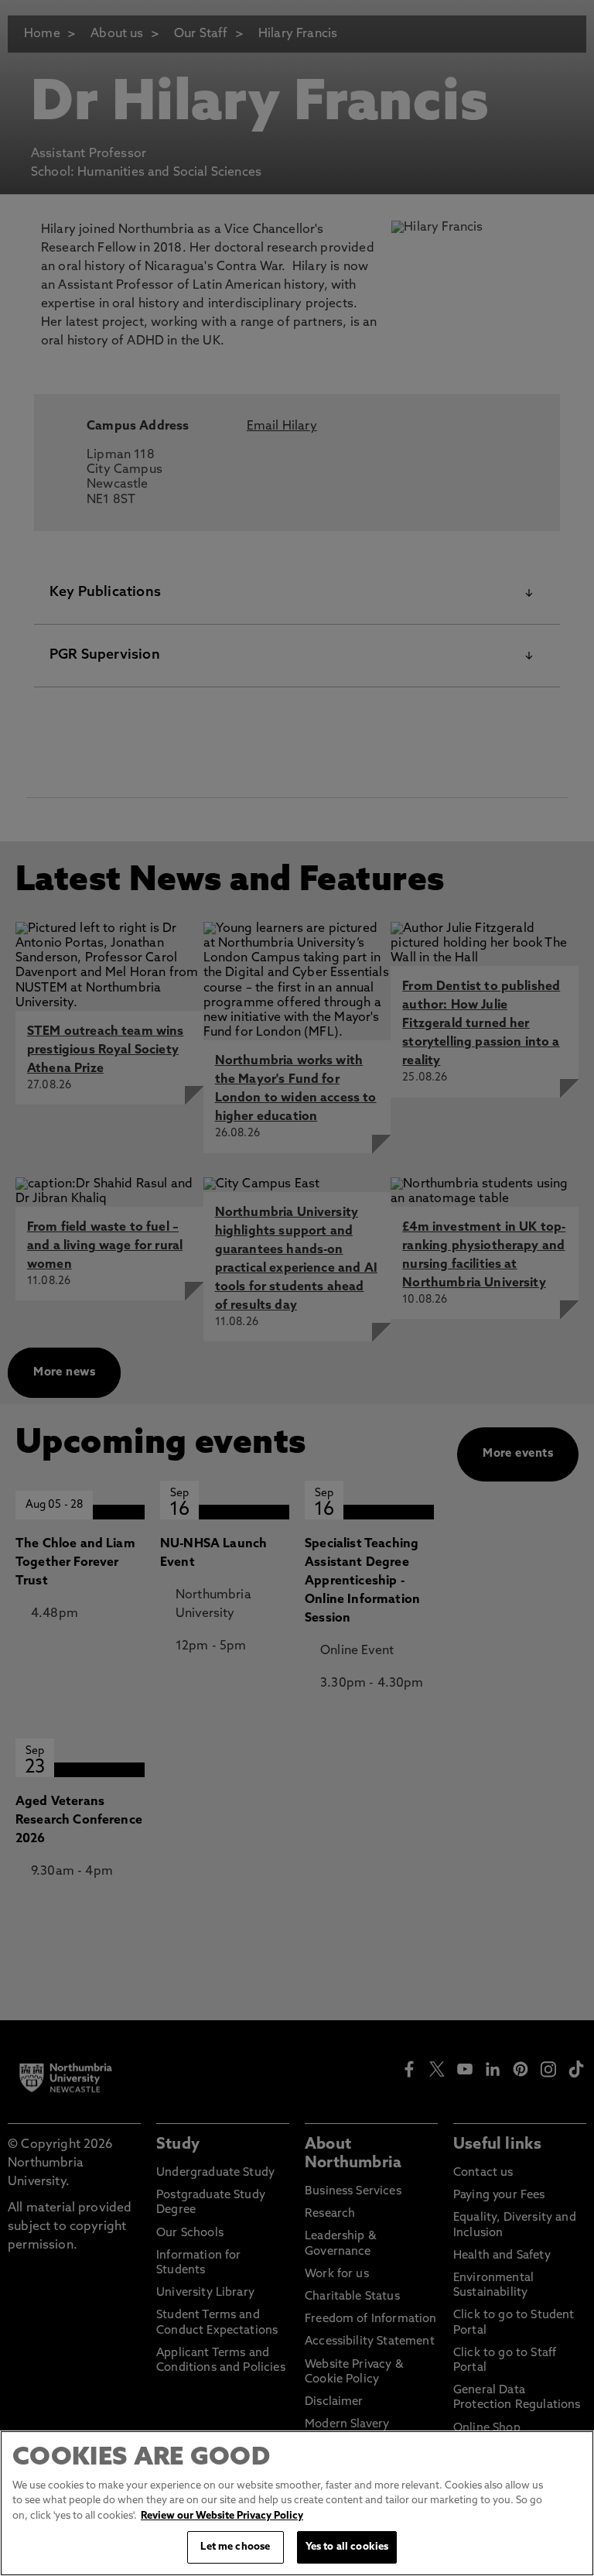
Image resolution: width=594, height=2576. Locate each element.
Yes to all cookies (347, 2547)
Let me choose (235, 2547)
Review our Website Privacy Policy (222, 2516)
